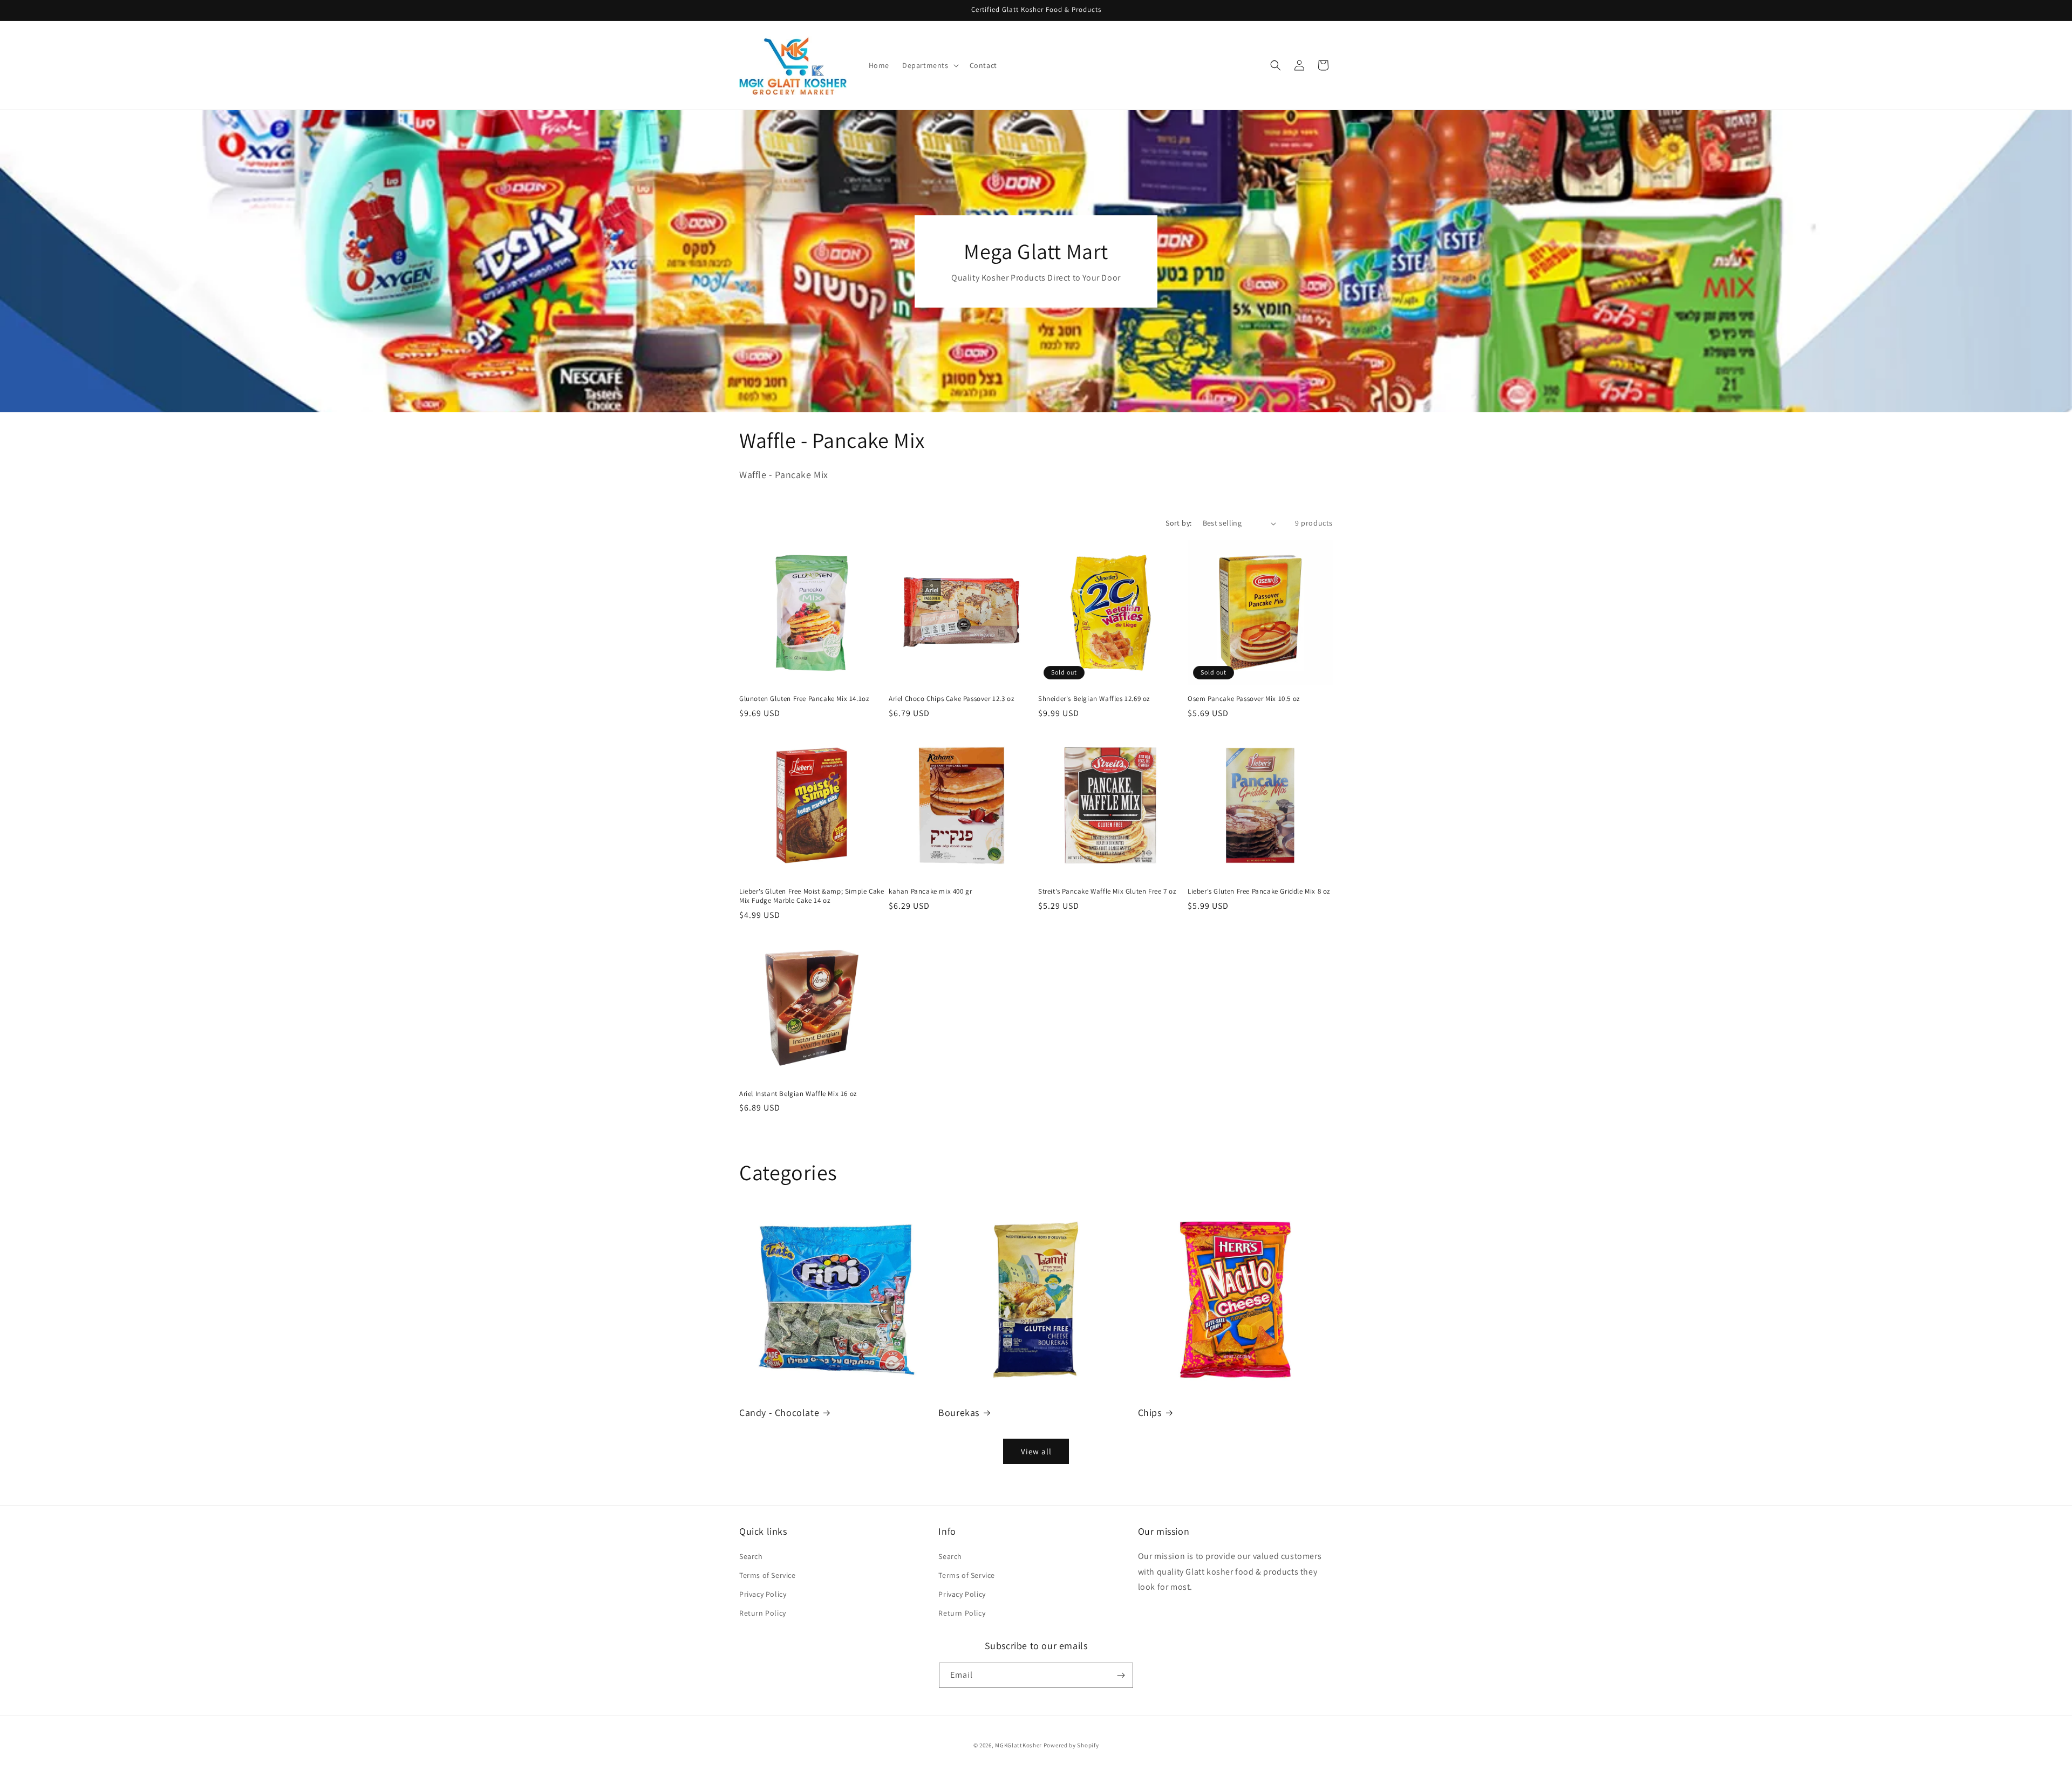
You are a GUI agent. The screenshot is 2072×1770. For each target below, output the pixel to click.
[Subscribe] (1121, 1675)
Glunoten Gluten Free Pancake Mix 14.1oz (804, 699)
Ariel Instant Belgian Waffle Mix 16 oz (798, 1094)
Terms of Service (768, 1575)
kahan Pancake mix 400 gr (930, 891)
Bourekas (959, 1412)
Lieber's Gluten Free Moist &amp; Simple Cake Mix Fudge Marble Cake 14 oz (812, 896)
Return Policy (763, 1613)
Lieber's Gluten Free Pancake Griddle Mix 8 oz (1259, 891)
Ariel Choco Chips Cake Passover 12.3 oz (951, 699)
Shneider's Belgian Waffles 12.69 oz (1094, 699)
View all (1036, 1451)
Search (751, 1556)
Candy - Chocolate (779, 1412)
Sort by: (1178, 523)
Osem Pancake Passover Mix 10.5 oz (1244, 699)
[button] (929, 65)
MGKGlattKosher (1018, 1745)
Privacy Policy (763, 1594)
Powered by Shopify (1071, 1745)
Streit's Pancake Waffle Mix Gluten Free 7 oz (1107, 891)
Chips (1150, 1412)
